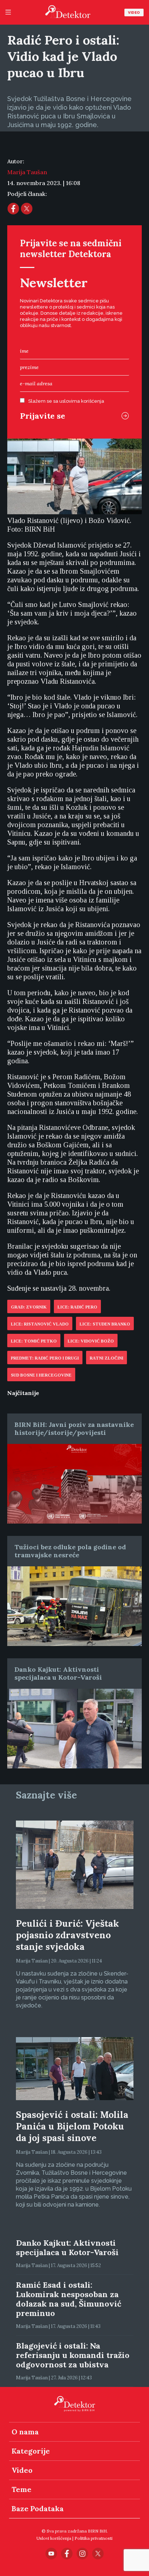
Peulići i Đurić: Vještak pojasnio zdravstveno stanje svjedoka (67, 1935)
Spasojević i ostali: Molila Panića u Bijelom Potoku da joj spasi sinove (72, 2126)
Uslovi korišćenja (54, 2538)
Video (134, 12)
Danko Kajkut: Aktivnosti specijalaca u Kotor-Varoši (58, 1673)
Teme (22, 2489)
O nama (25, 2432)
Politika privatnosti (93, 2538)
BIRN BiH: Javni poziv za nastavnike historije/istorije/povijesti (74, 1429)
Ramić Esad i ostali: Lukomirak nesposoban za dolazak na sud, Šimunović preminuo (69, 2299)
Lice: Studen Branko (105, 1324)
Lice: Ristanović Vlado (40, 1324)
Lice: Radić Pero (77, 1307)
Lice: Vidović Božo (91, 1341)
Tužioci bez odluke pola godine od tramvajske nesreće (70, 1551)
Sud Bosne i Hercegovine (41, 1375)
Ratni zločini (107, 1358)
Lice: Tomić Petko (34, 1341)
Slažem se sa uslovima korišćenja (66, 401)
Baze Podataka (38, 2508)
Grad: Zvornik (29, 1307)
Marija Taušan (27, 172)
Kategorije (31, 2451)
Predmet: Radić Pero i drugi (45, 1358)
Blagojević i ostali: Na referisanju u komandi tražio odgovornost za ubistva (73, 2355)
